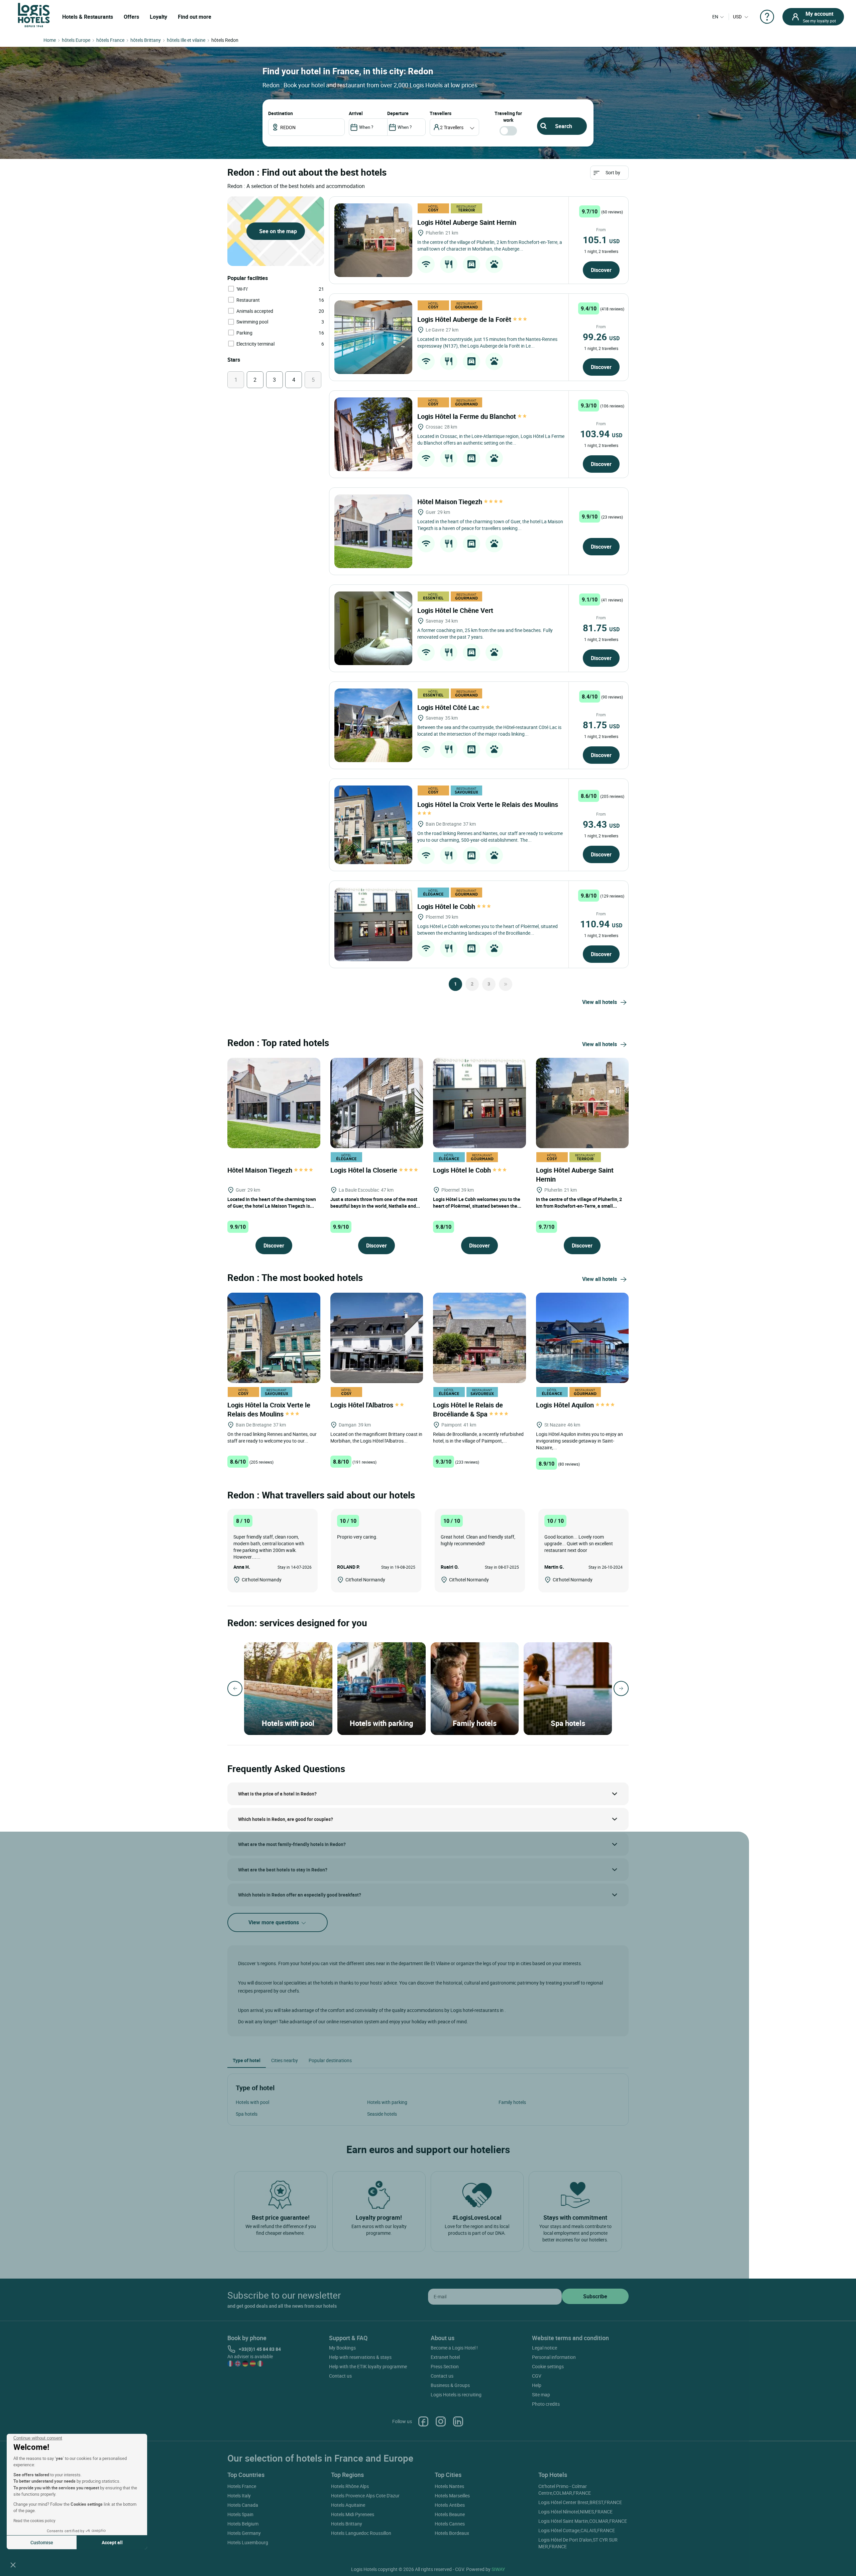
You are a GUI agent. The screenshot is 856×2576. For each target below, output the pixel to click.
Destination (281, 113)
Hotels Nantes (449, 2486)
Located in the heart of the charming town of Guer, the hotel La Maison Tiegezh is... (272, 1203)
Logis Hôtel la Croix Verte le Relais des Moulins (269, 1409)
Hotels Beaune (450, 2514)
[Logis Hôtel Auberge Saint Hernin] (373, 240)
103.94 (601, 434)
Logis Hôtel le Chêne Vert (456, 610)
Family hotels (512, 2102)
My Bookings (342, 2348)
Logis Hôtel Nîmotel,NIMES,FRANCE (575, 2512)
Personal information (554, 2357)
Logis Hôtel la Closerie (365, 1170)
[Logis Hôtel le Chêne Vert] (373, 628)
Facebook (423, 2421)
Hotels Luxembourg (248, 2542)
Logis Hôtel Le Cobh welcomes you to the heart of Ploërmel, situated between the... (477, 1203)
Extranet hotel (445, 2357)
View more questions (274, 1922)
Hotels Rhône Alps (350, 2486)
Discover (601, 270)
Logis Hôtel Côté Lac (449, 707)
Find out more (195, 17)
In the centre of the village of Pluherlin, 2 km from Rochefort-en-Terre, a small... (579, 1203)
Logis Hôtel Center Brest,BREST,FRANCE (580, 2502)
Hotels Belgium (243, 2524)
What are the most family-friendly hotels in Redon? (292, 1844)
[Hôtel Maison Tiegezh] (373, 531)
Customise (42, 2542)
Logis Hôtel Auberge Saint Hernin (468, 222)
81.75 (601, 628)
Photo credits (546, 2404)
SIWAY (498, 2569)
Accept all (112, 2542)
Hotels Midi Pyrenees (353, 2514)
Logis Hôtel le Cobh (447, 906)
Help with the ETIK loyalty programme (368, 2366)
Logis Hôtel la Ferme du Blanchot (467, 416)
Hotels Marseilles (452, 2496)
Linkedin (458, 2421)
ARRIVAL (356, 113)
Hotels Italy (239, 2496)
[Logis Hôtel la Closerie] (377, 1102)
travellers (441, 113)
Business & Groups (450, 2385)
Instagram (441, 2421)
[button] (13, 2565)
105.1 (601, 240)
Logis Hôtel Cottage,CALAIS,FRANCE (577, 2530)
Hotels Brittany (347, 2524)
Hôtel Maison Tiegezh (451, 502)
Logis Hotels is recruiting (456, 2395)
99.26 (601, 337)
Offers (131, 17)
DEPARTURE (398, 113)
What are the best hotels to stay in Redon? (283, 1870)
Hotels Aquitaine (348, 2505)
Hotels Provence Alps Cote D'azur (365, 2496)
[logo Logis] (34, 15)
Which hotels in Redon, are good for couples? (286, 1819)
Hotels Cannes (450, 2524)
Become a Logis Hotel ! (454, 2348)
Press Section (445, 2366)
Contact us (340, 2376)
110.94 (601, 924)
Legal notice (545, 2348)
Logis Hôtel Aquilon (566, 1405)
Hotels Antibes (450, 2505)
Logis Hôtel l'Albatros (363, 1405)
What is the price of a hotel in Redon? (277, 1794)
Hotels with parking (387, 2102)
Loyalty (158, 17)
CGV (537, 2376)
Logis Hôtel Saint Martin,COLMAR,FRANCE (583, 2521)
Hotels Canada (243, 2505)
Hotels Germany (244, 2533)
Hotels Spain (240, 2514)
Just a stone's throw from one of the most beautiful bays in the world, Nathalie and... (375, 1203)
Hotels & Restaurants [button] (88, 17)
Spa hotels (247, 2114)
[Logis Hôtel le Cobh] (373, 924)
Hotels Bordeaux (452, 2533)
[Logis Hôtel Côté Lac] (373, 725)
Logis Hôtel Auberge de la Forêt (465, 319)
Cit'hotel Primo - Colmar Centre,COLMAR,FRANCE (565, 2490)
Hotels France (242, 2486)
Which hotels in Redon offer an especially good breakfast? (300, 1895)
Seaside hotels (382, 2114)
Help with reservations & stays (360, 2357)
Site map (541, 2395)
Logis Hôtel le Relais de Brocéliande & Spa (468, 1409)
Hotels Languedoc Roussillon (361, 2533)
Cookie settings (548, 2366)
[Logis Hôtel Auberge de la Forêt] (373, 337)
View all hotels (600, 1002)
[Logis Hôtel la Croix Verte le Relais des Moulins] (373, 825)
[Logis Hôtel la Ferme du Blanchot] (373, 434)
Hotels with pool (252, 2102)
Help (537, 2385)
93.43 (601, 824)
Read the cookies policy (34, 2520)
